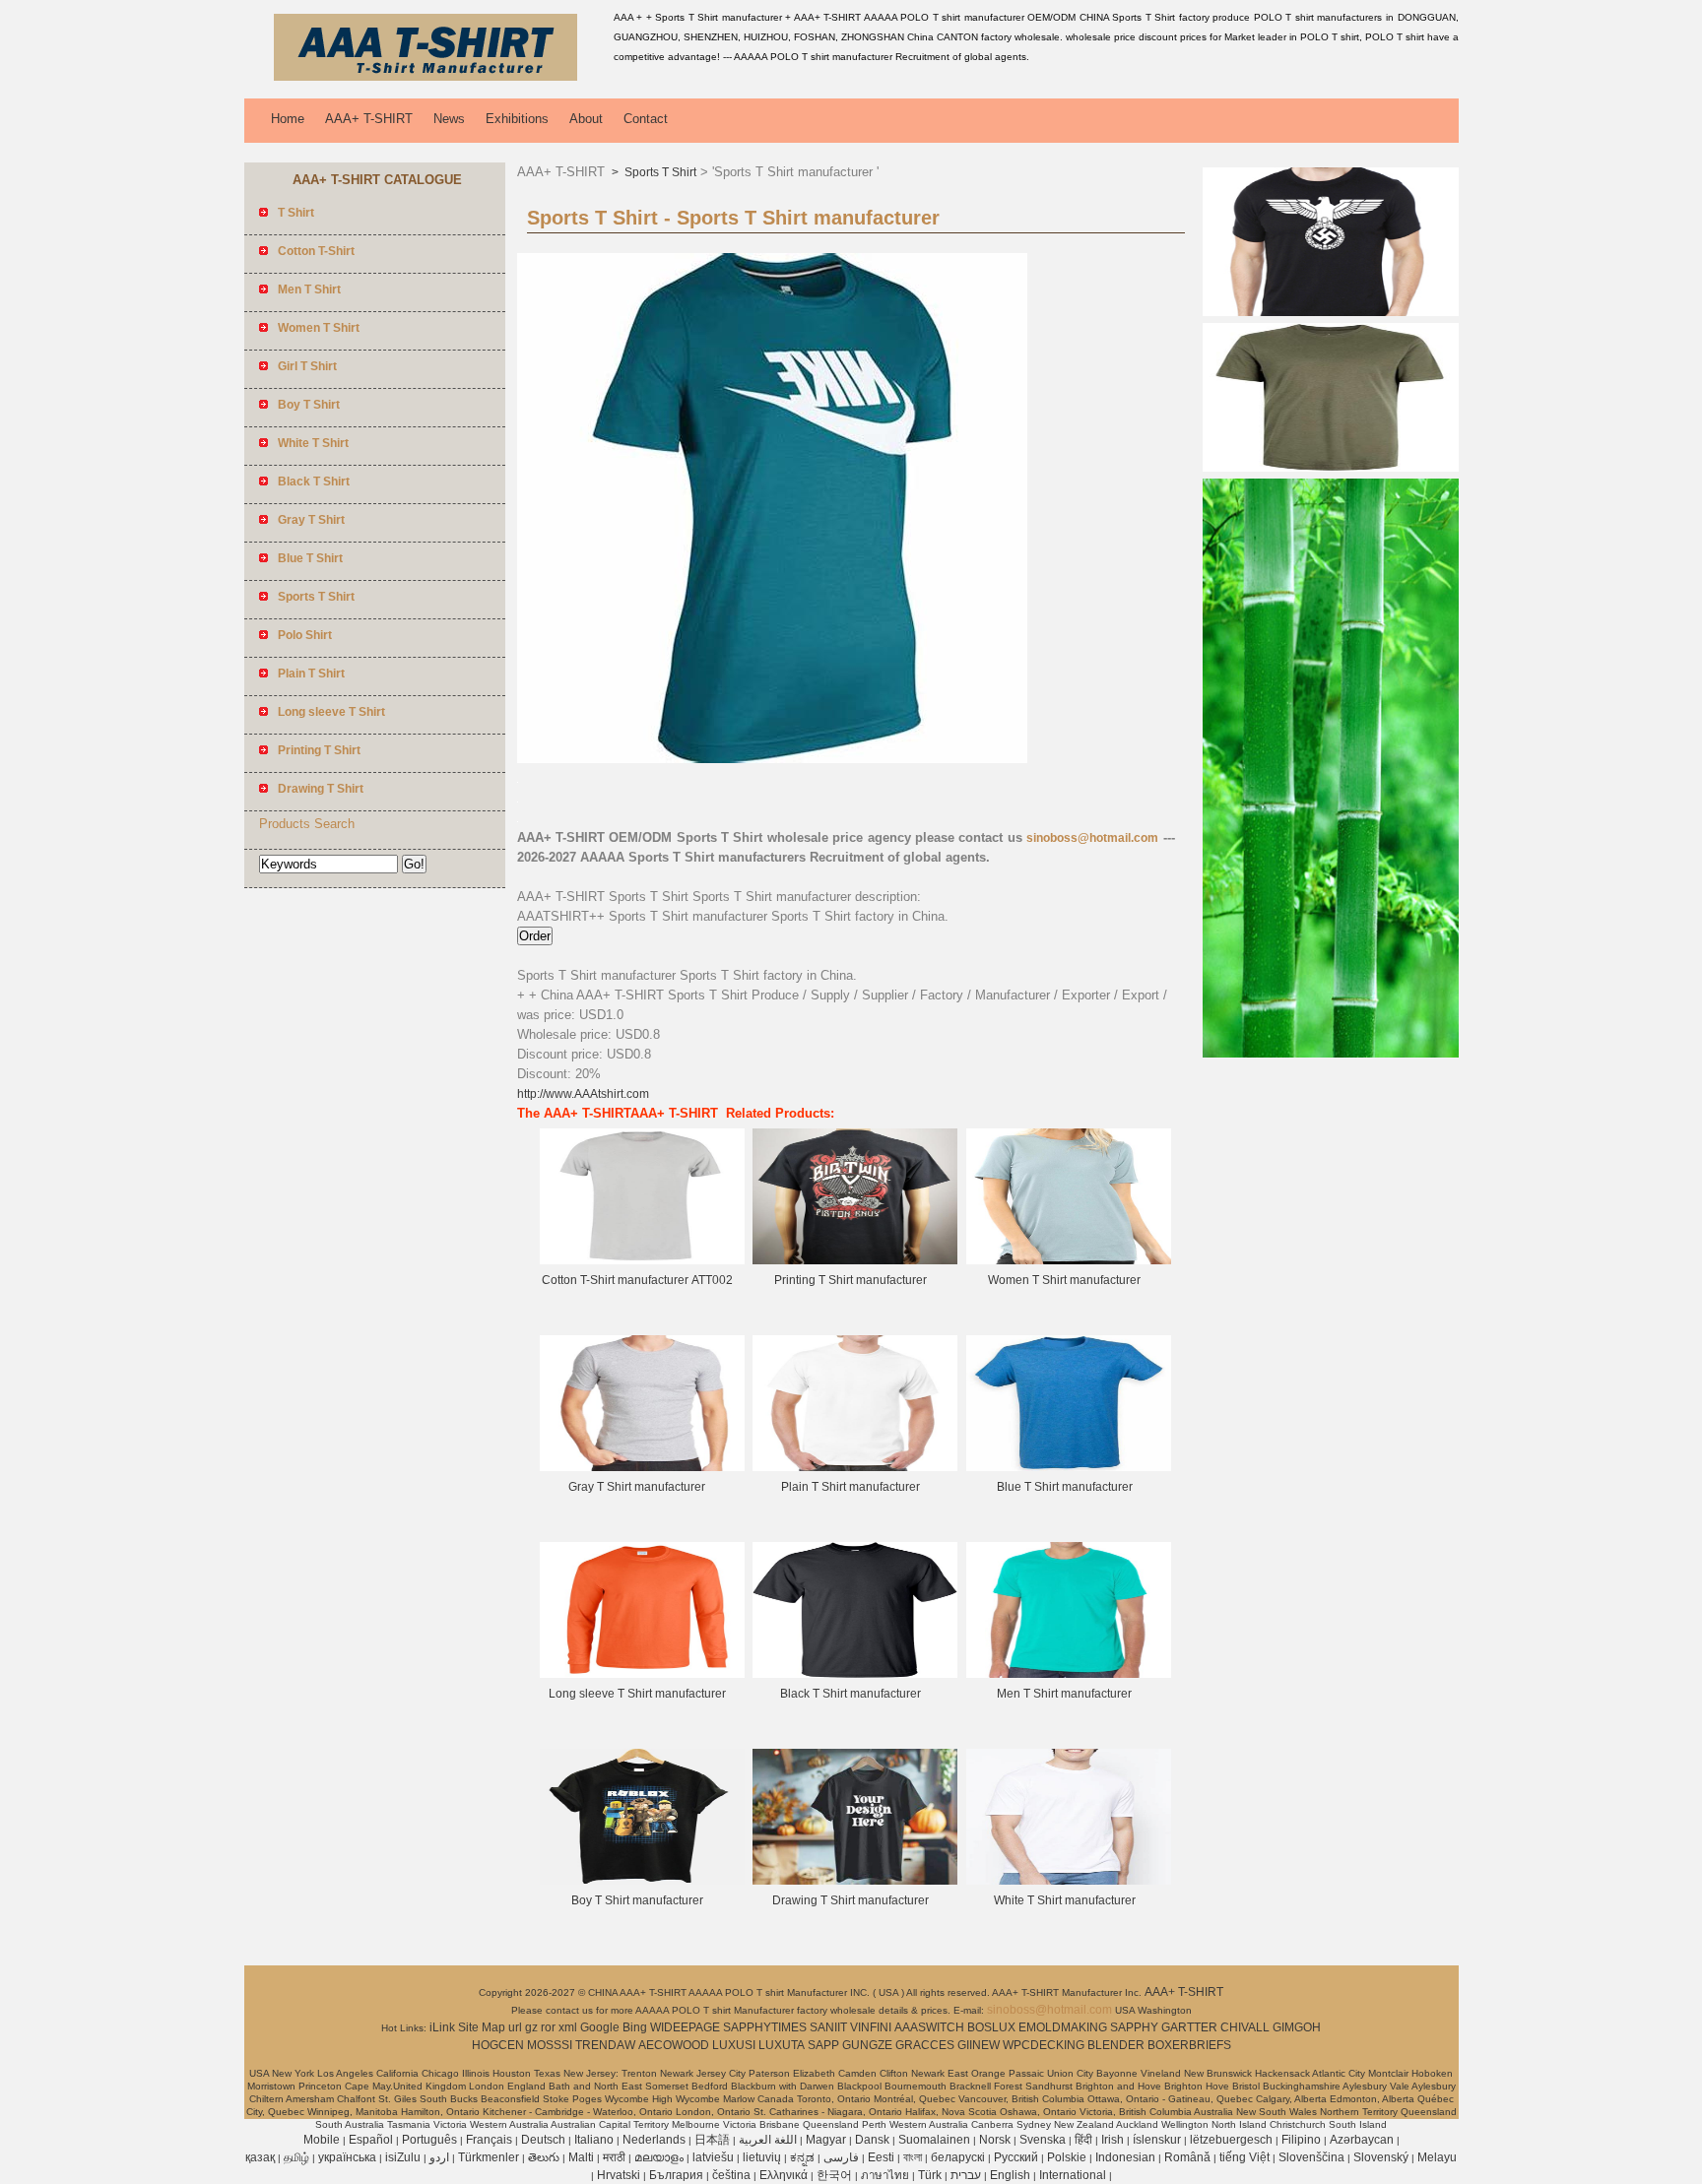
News (449, 119)
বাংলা (913, 2157)
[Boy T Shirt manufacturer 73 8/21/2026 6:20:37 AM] (642, 1881)
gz (531, 2027)
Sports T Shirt (659, 172)
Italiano (594, 2140)
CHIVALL (1245, 2027)
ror (548, 2027)
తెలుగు (544, 2157)
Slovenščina (1311, 2157)
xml (568, 2027)
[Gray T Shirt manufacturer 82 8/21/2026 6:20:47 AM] (642, 1467)
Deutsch (543, 2140)
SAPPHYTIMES (765, 2027)
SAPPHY (1134, 2027)
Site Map (482, 2027)
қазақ (260, 2157)
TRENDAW (605, 2045)
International (1073, 2175)
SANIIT (828, 2027)
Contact (646, 119)
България (676, 2175)
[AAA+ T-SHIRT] (425, 84)
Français (489, 2140)
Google (600, 2027)
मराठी (614, 2157)
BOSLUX (991, 2027)
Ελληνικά (784, 2175)
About (586, 119)
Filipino (1301, 2140)
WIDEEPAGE (685, 2027)
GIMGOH (1297, 2027)
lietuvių (762, 2157)
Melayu (1437, 2157)
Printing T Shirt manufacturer (851, 1280)
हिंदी (1083, 2140)
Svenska (1043, 2140)
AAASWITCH (929, 2027)
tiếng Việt (1244, 2157)
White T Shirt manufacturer (1065, 1900)
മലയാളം (659, 2157)
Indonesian (1125, 2157)
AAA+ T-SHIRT (369, 119)
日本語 (712, 2140)
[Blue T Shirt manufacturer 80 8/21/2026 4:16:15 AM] (1069, 1467)
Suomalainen (934, 2140)
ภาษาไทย (885, 2175)
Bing (635, 2027)
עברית (966, 2175)
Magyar (826, 2140)
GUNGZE (867, 2045)
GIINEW (979, 2045)
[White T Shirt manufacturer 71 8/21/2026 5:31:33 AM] (1069, 1881)
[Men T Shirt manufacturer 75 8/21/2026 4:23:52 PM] (1069, 1674)
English (1010, 2175)
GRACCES (925, 2045)
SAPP (823, 2045)
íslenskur (1157, 2140)
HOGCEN (498, 2045)
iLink (442, 2027)
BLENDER (1116, 2045)
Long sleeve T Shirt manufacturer (637, 1694)
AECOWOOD (674, 2045)
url (515, 2027)
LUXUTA (782, 2045)
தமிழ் (296, 2157)
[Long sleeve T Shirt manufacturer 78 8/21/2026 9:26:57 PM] (642, 1674)
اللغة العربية (768, 2140)
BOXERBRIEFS (1189, 2045)
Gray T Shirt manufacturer (637, 1487)
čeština (731, 2175)
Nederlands (654, 2140)
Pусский (1016, 2157)
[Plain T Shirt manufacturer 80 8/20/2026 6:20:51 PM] (855, 1467)
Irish (1113, 2140)
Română (1187, 2157)
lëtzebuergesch (1231, 2140)
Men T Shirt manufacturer (1064, 1694)
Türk (930, 2175)
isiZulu (403, 2157)
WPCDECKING (1044, 2045)
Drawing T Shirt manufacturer (851, 1900)
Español (371, 2140)
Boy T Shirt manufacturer (637, 1900)
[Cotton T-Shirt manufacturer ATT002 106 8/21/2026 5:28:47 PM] (642, 1260)
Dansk (872, 2140)
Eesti (881, 2157)
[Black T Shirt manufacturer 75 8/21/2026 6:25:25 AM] (855, 1674)
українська (347, 2157)
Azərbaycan (1362, 2140)
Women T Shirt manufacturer (1064, 1280)
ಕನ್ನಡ (802, 2157)
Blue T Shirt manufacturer (1065, 1487)
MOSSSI (550, 2045)
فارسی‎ (841, 2157)
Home (288, 119)
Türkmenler (489, 2157)
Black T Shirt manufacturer (851, 1694)
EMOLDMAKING (1063, 2027)
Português (429, 2140)
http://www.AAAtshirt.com (583, 1094)
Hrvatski (619, 2175)
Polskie (1067, 2157)
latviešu (713, 2157)
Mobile (322, 2140)
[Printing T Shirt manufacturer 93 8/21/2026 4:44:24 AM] (855, 1260)
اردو (439, 2157)
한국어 (834, 2175)
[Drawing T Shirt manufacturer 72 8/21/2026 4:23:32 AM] (855, 1881)
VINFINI (871, 2027)
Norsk (995, 2140)
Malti (581, 2157)
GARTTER (1189, 2027)
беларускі (958, 2157)
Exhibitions (517, 119)
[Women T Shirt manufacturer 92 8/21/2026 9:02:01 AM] (1069, 1260)
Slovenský (1381, 2157)
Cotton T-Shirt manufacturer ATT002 (637, 1280)
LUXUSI (734, 2045)
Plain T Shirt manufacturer (851, 1487)
